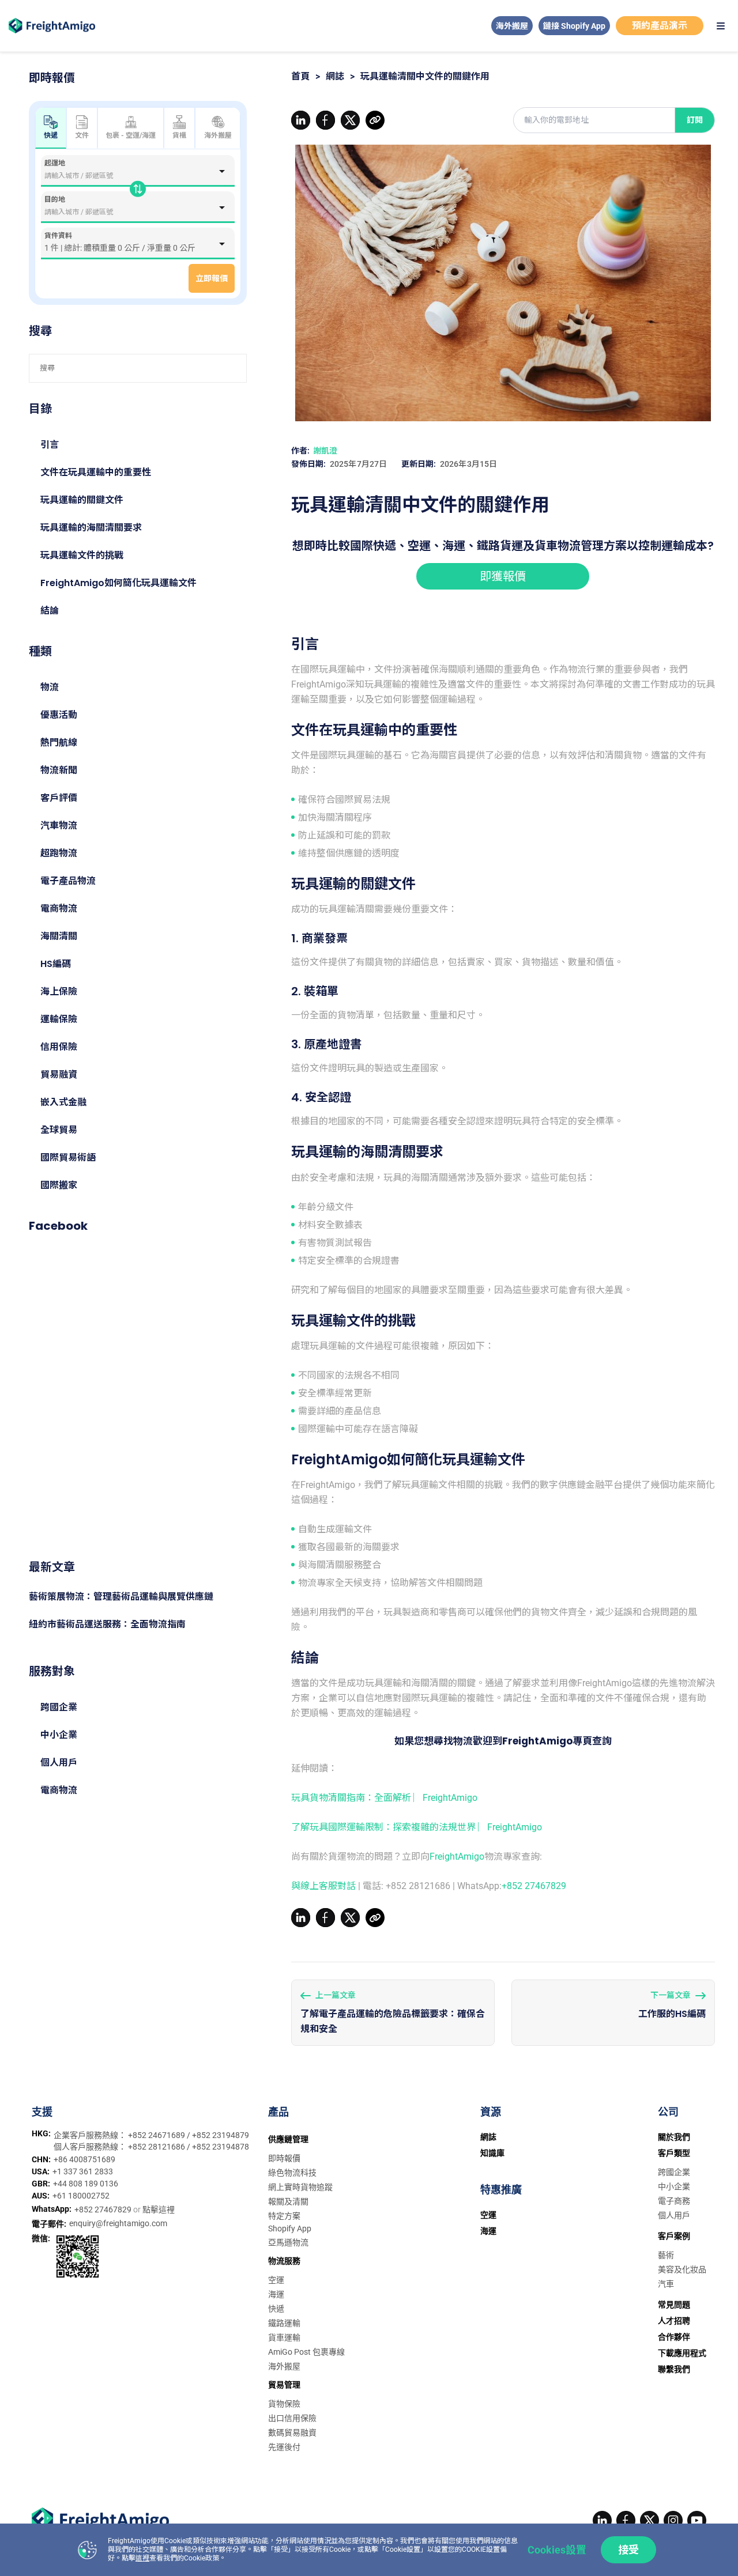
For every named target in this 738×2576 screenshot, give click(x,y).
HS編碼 (56, 964)
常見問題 (674, 2305)
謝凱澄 (325, 451)
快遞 (276, 2309)
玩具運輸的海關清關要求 (91, 528)
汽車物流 (59, 826)
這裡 (142, 2558)
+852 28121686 (157, 2147)
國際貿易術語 (68, 1157)
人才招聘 (674, 2321)
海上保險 (59, 992)
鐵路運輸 (284, 2323)
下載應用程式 (682, 2353)
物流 (50, 687)
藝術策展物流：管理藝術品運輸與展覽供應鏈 (121, 1597)
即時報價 (284, 2158)
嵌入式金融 (63, 1102)
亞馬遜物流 (288, 2242)
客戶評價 (59, 798)
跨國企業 (59, 1707)
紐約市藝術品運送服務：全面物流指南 (107, 1624)
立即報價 (212, 278)
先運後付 (284, 2447)
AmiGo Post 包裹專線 (306, 2352)
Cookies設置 (557, 2550)
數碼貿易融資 (292, 2433)
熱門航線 (59, 743)
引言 (50, 445)
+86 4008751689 (84, 2159)
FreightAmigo (457, 1857)
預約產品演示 (660, 26)
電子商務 (674, 2201)
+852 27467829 (534, 1886)
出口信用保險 (292, 2418)
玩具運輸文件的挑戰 (82, 555)
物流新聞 (59, 770)
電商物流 (59, 909)
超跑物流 (59, 853)
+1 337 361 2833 (83, 2171)
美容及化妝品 (682, 2269)
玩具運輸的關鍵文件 (82, 500)
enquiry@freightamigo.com (118, 2223)
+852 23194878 (221, 2147)
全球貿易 (59, 1130)
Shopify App (290, 2228)
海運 (276, 2294)
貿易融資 (59, 1074)
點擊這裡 (159, 2209)
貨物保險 (284, 2404)
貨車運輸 (284, 2337)
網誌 (335, 76)
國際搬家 (59, 1185)
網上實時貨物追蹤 (300, 2187)
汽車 (666, 2284)
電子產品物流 (68, 881)
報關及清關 (288, 2201)
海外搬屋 (512, 26)
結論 (50, 611)
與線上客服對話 (323, 1886)
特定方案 (284, 2216)
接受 (628, 2550)
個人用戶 (59, 1763)
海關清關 (59, 936)
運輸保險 (59, 1019)
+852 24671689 (157, 2135)
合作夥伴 (674, 2337)
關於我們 (674, 2137)
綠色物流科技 (292, 2173)
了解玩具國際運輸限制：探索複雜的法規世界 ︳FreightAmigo (417, 1827)
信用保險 (59, 1047)
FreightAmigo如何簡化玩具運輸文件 (118, 583)
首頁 (300, 76)
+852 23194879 (221, 2135)
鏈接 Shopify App (574, 26)
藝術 (666, 2255)
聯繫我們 (674, 2369)
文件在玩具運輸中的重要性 (96, 472)
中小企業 (59, 1735)
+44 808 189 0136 (86, 2184)
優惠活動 (59, 715)
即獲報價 (503, 576)
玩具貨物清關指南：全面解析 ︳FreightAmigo (384, 1798)
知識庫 (492, 2153)
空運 (276, 2280)
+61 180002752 (81, 2196)
